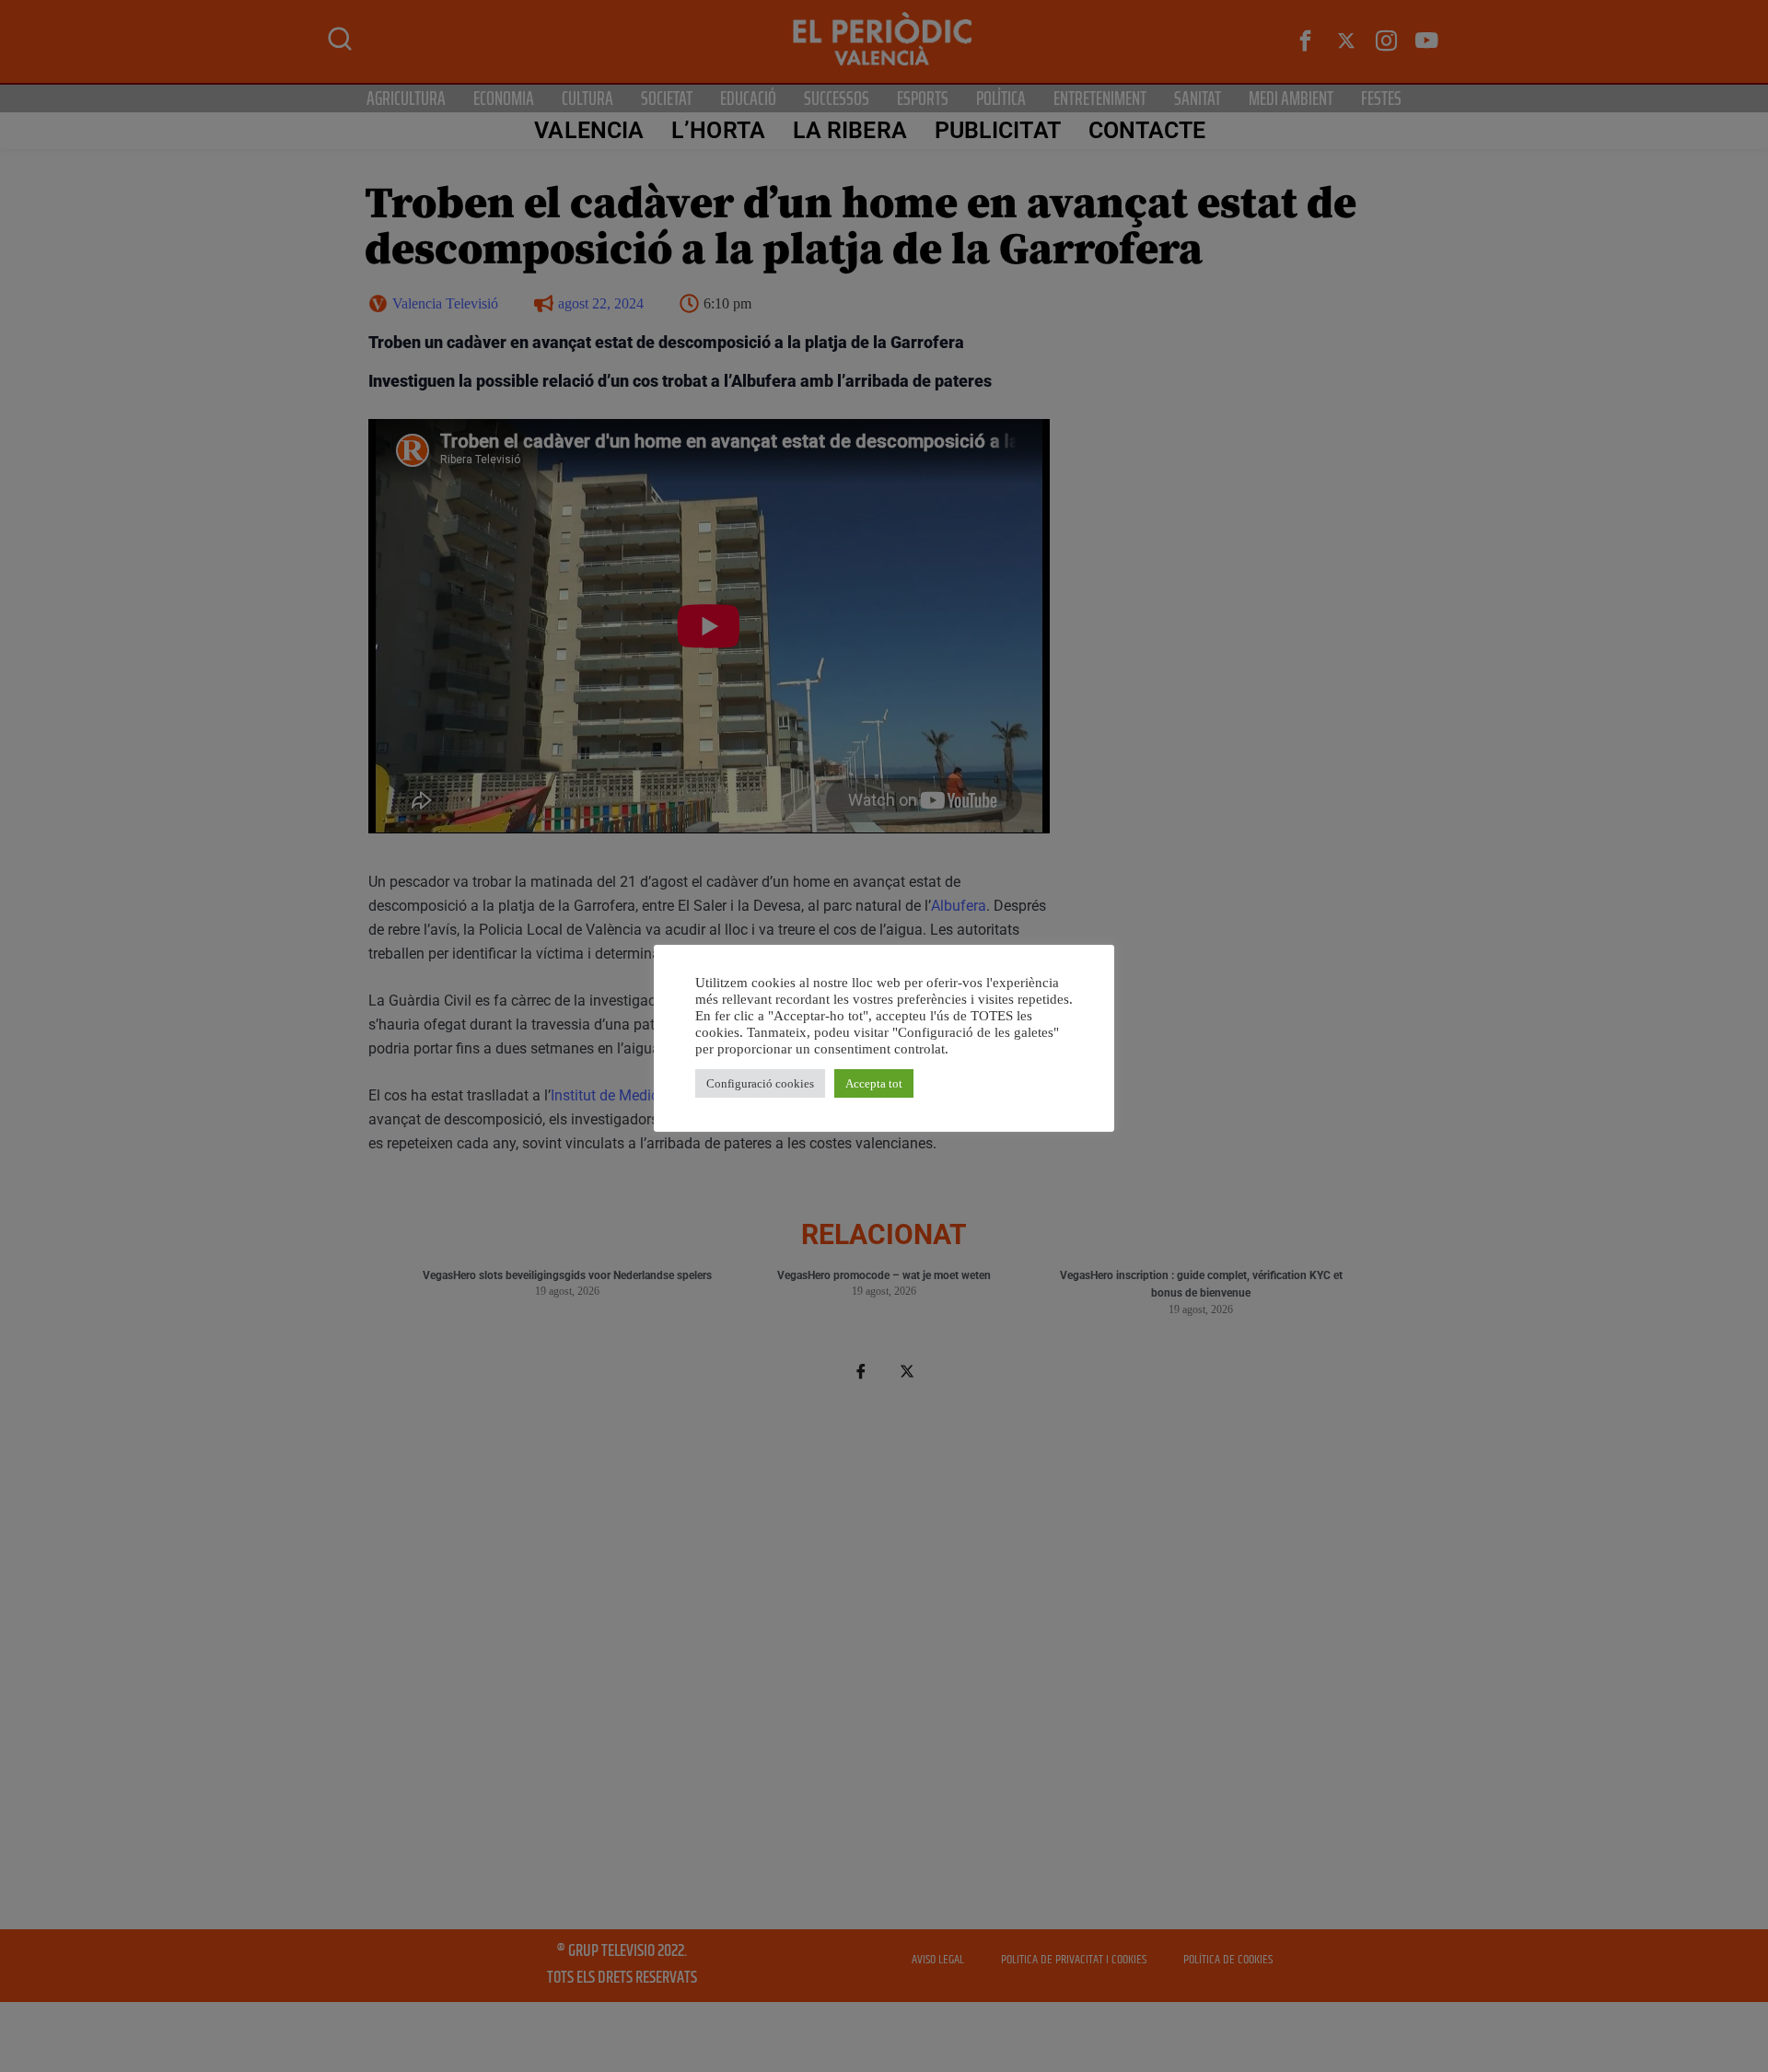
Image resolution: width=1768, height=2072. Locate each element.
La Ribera (850, 130)
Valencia (589, 130)
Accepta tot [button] (874, 1083)
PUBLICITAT (998, 130)
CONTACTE (1147, 130)
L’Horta (718, 130)
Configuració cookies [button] (760, 1083)
